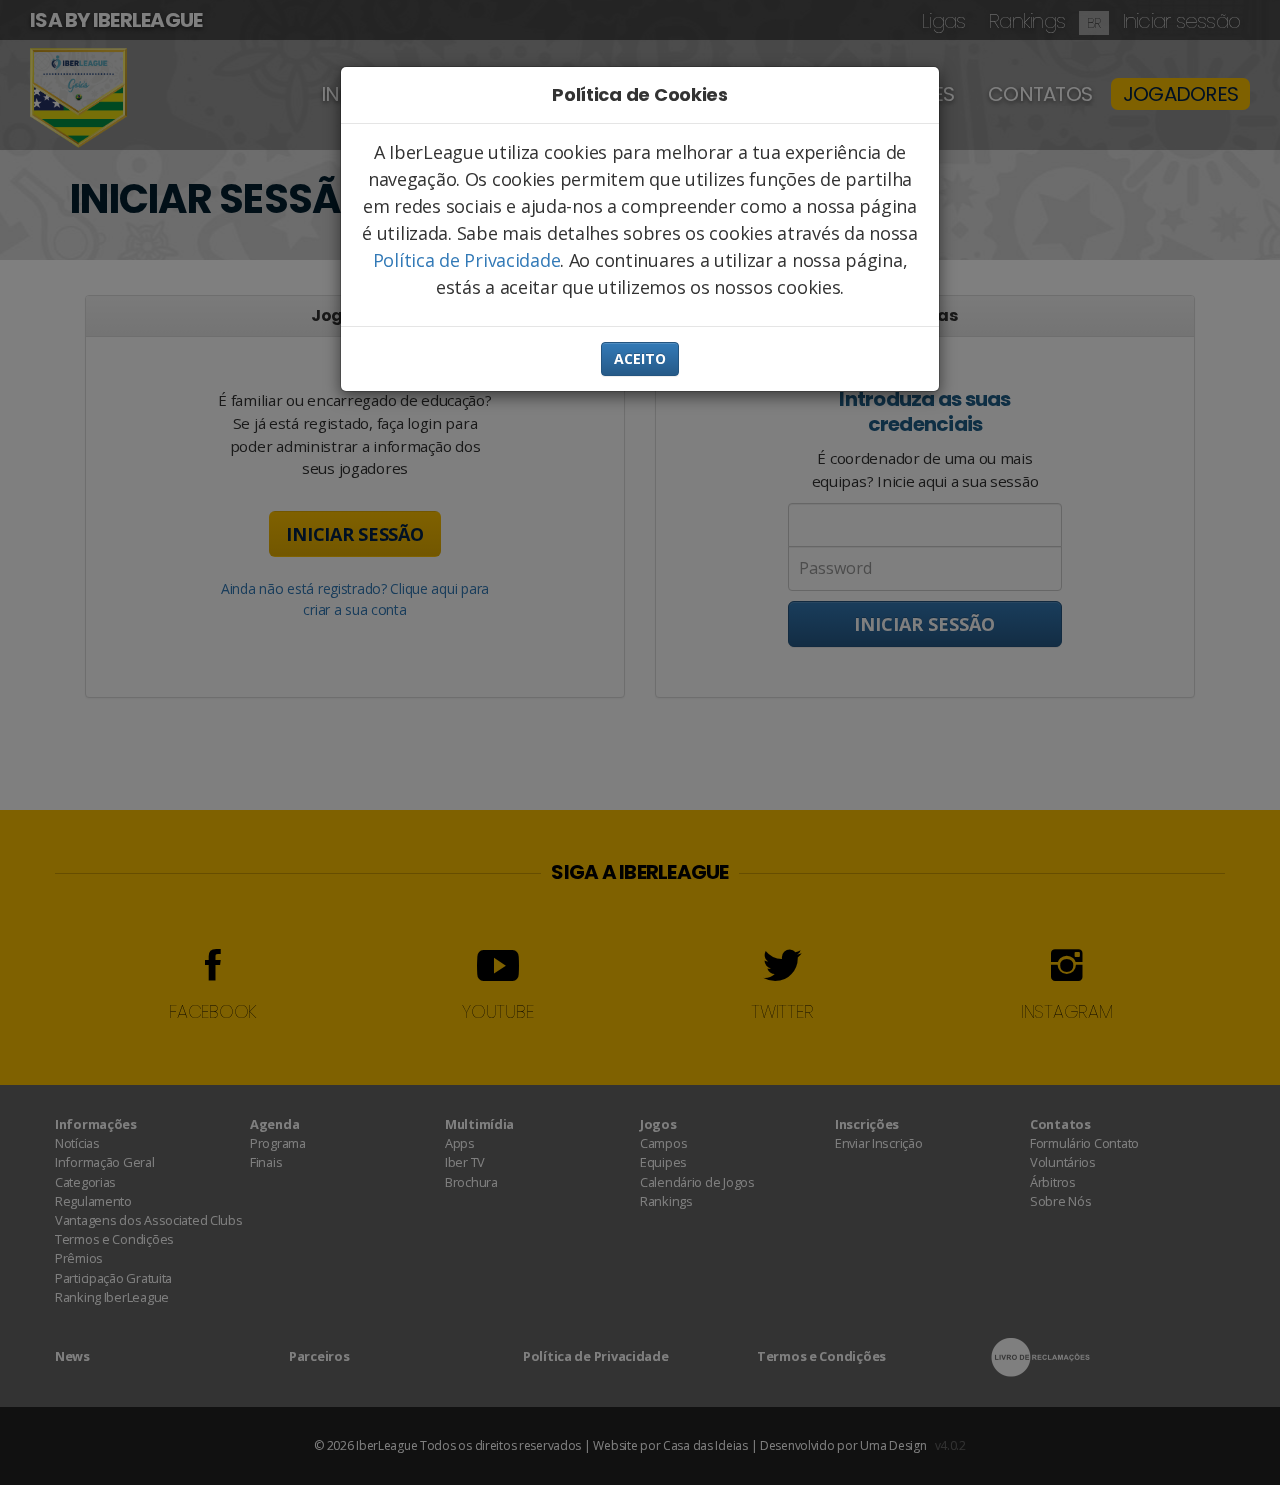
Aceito (640, 358)
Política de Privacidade (467, 260)
